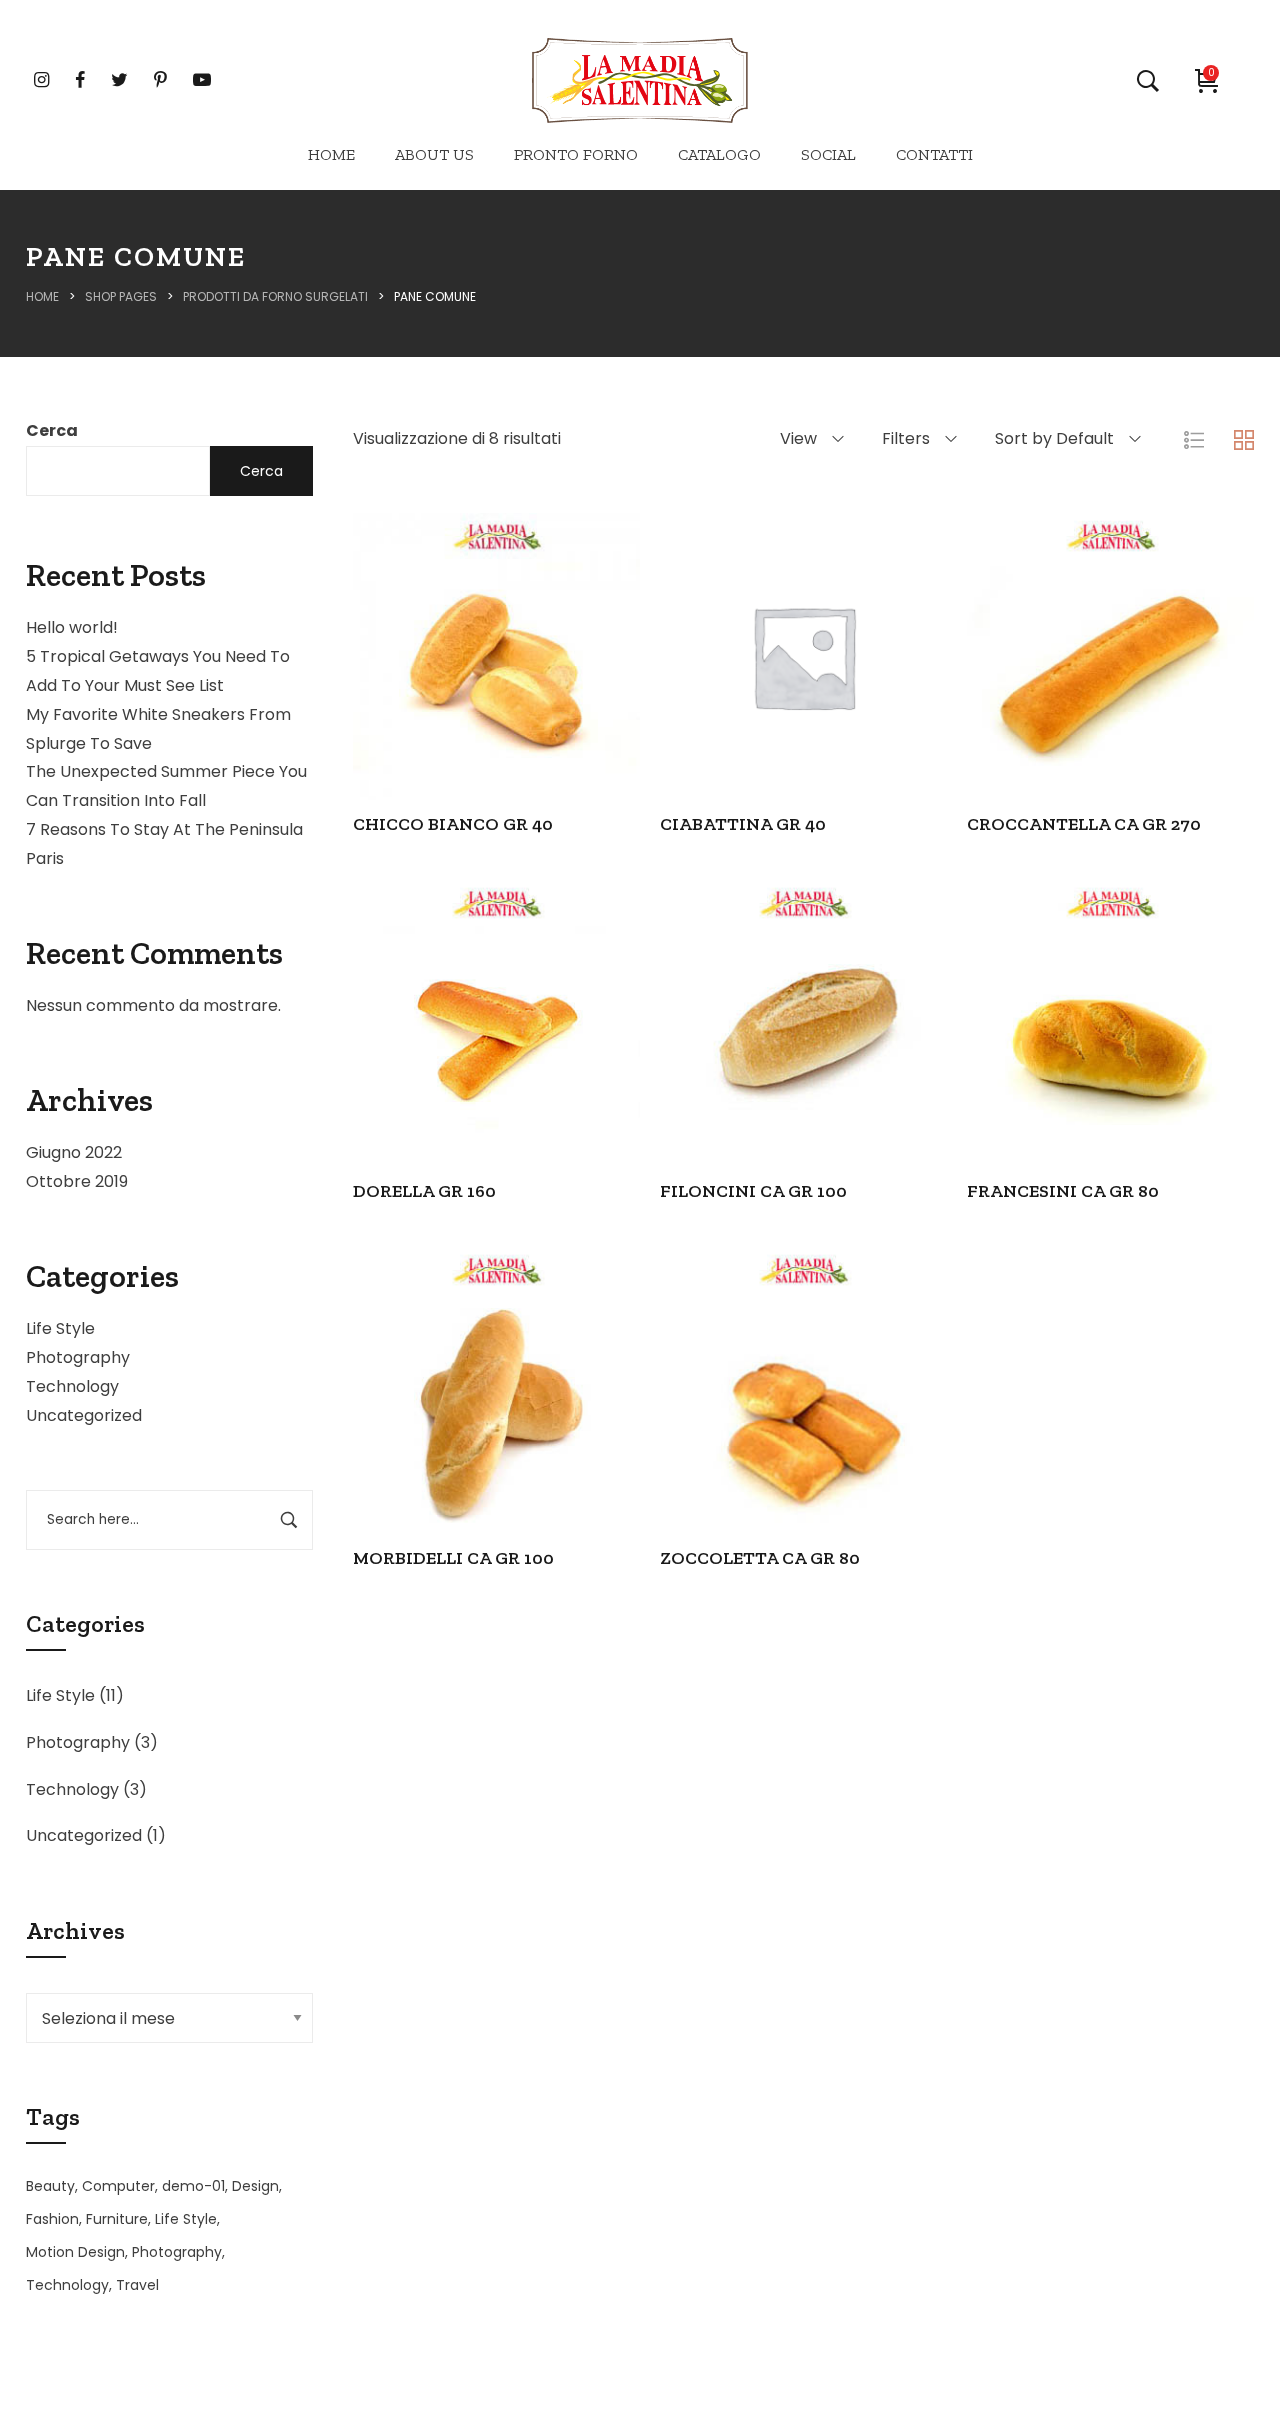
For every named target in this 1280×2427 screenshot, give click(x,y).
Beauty (50, 2186)
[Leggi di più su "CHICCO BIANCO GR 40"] (415, 704)
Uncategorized (84, 1415)
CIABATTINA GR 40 (743, 824)
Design (255, 2186)
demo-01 (193, 2186)
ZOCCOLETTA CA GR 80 (760, 1558)
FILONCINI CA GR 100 (753, 1191)
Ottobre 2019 (77, 1181)
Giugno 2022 (74, 1152)
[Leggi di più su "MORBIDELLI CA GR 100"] (415, 1437)
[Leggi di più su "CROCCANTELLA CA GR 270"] (1030, 704)
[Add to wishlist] (577, 704)
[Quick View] (469, 704)
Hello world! (72, 627)
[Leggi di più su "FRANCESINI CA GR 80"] (1030, 1071)
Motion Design (75, 2252)
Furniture (117, 2219)
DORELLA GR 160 (424, 1191)
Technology (72, 1386)
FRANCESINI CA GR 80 (1063, 1191)
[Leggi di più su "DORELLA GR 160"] (415, 1071)
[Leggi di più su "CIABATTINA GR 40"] (723, 704)
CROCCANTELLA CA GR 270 (1084, 824)
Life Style (60, 1328)
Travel (137, 2285)
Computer (118, 2186)
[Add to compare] (523, 704)
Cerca (52, 430)
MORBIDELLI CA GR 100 (453, 1558)
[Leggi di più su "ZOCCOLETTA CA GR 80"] (723, 1437)
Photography (78, 1357)
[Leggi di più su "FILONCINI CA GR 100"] (723, 1071)
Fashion (52, 2219)
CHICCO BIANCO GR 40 (453, 824)
